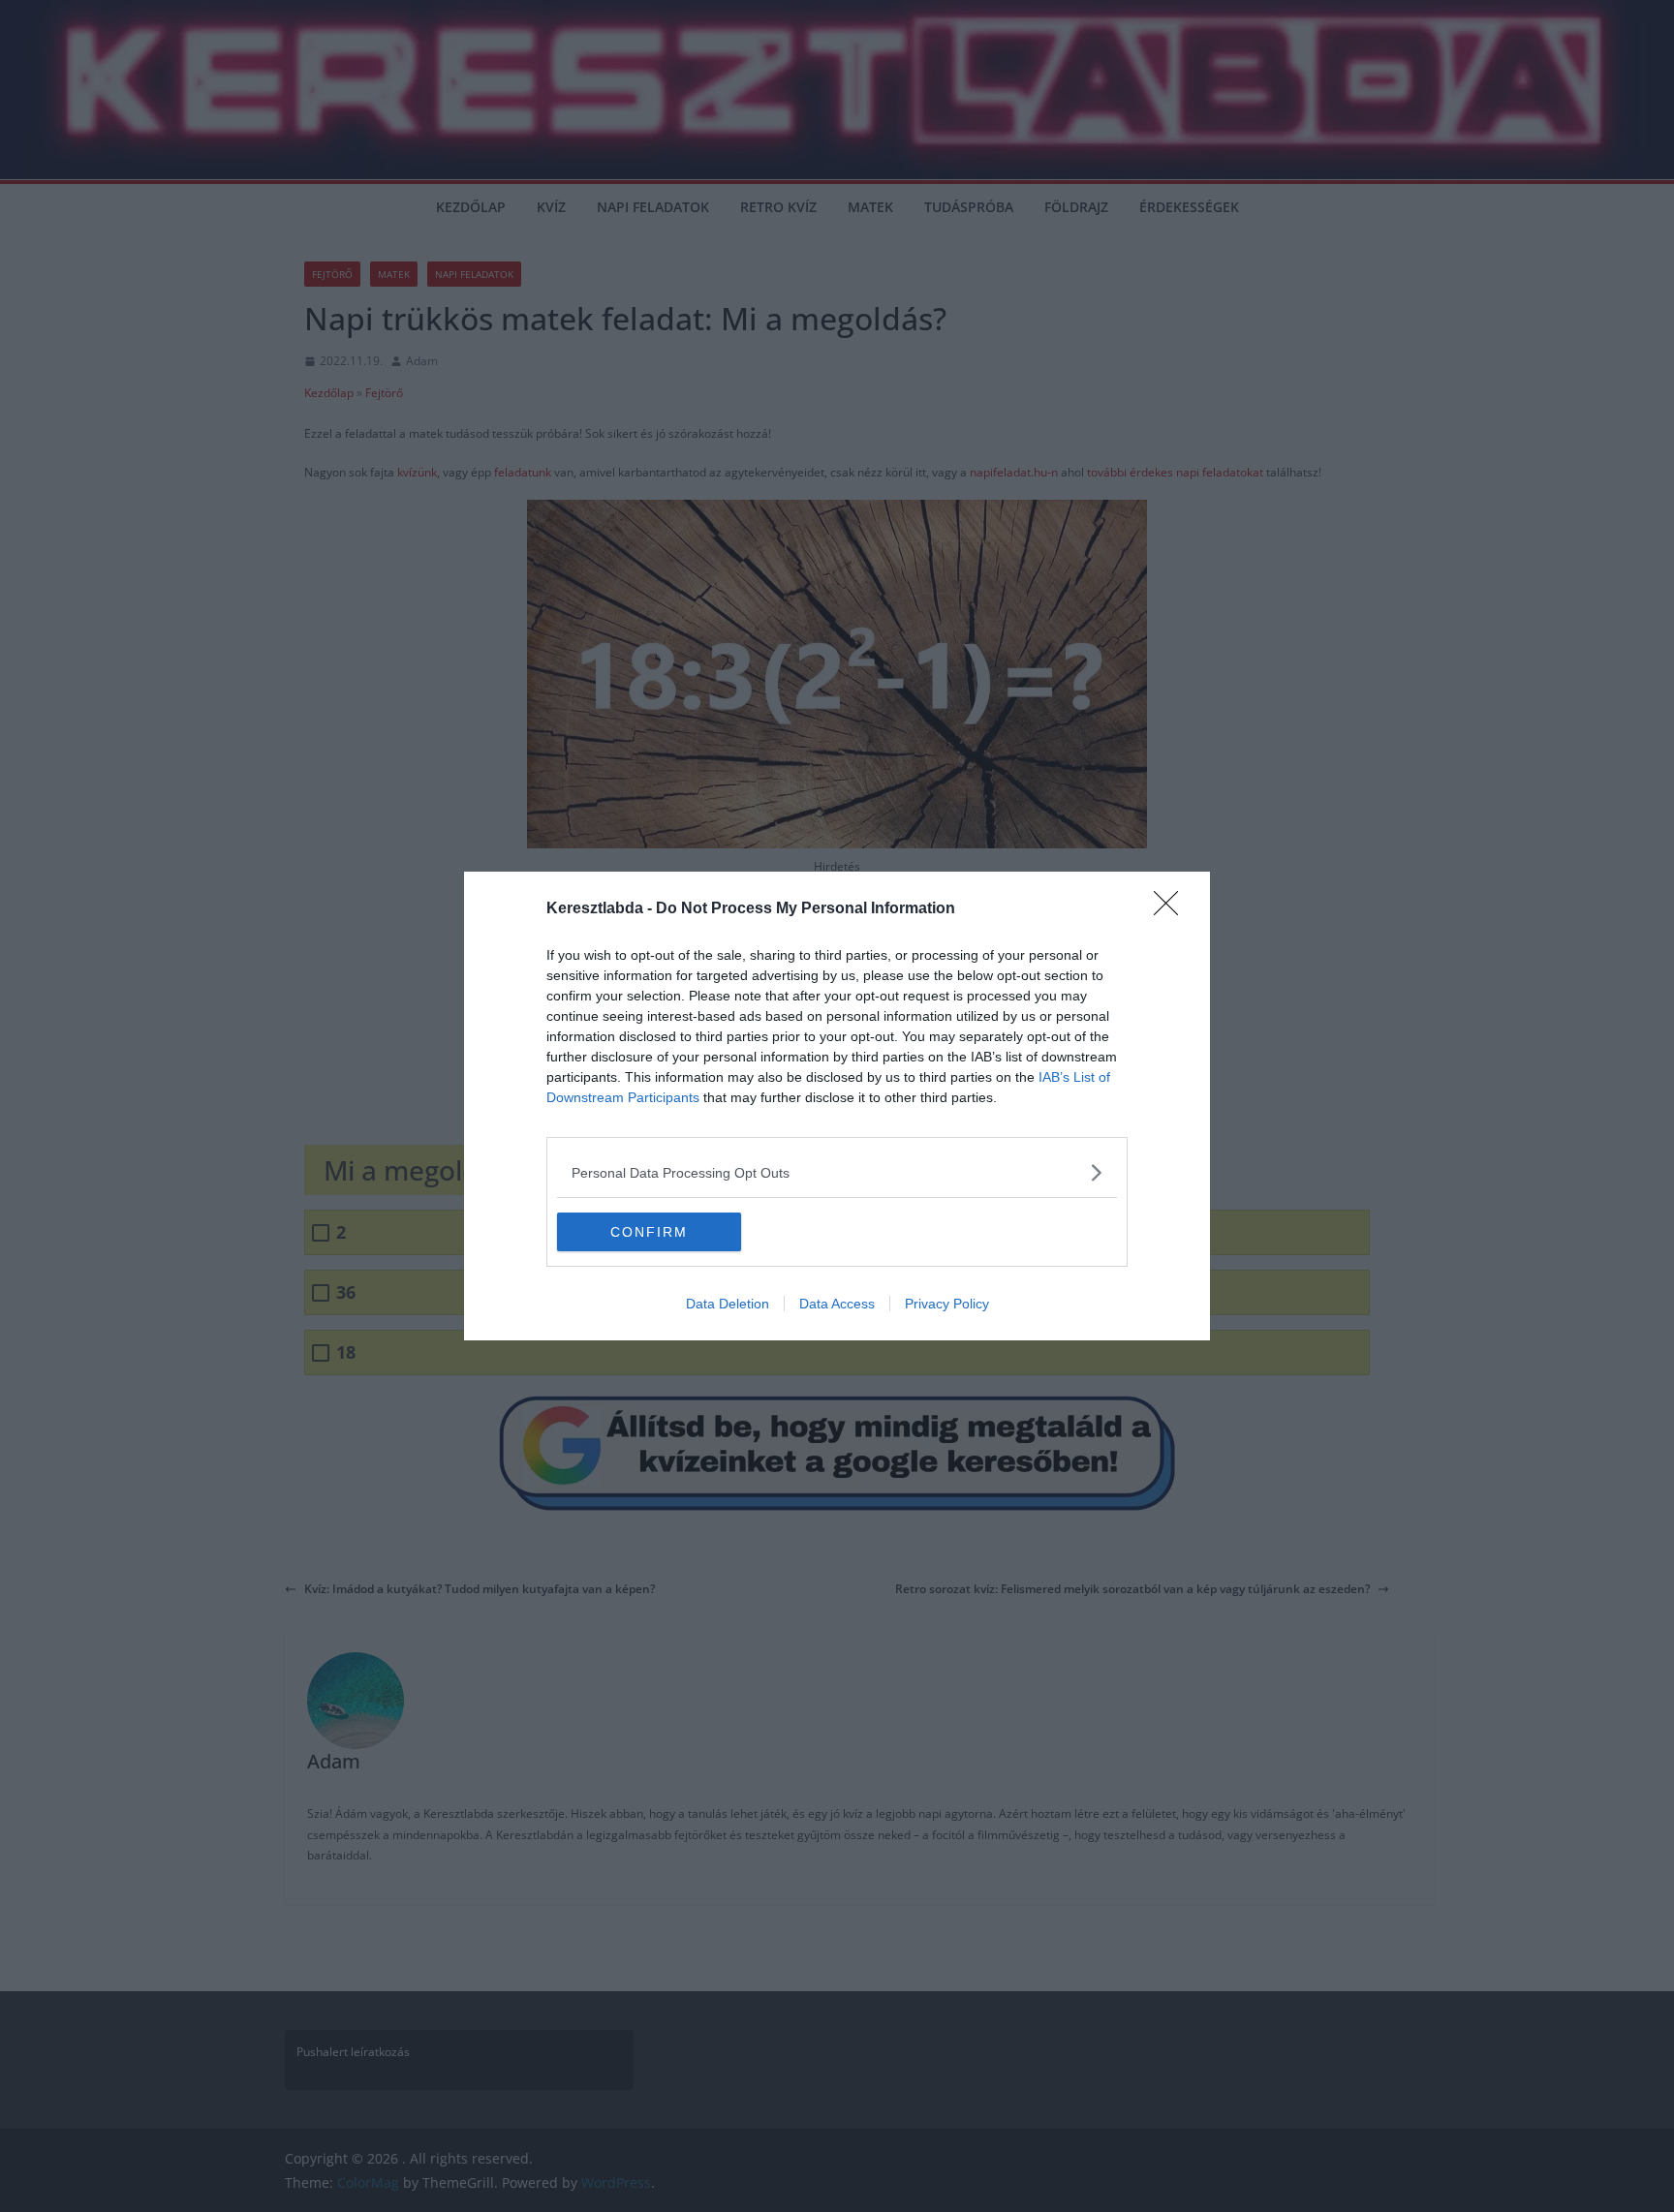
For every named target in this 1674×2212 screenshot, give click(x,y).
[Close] (1172, 909)
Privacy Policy (947, 1304)
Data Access (837, 1304)
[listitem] (837, 1172)
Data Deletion (728, 1304)
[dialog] (837, 1106)
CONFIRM (649, 1232)
